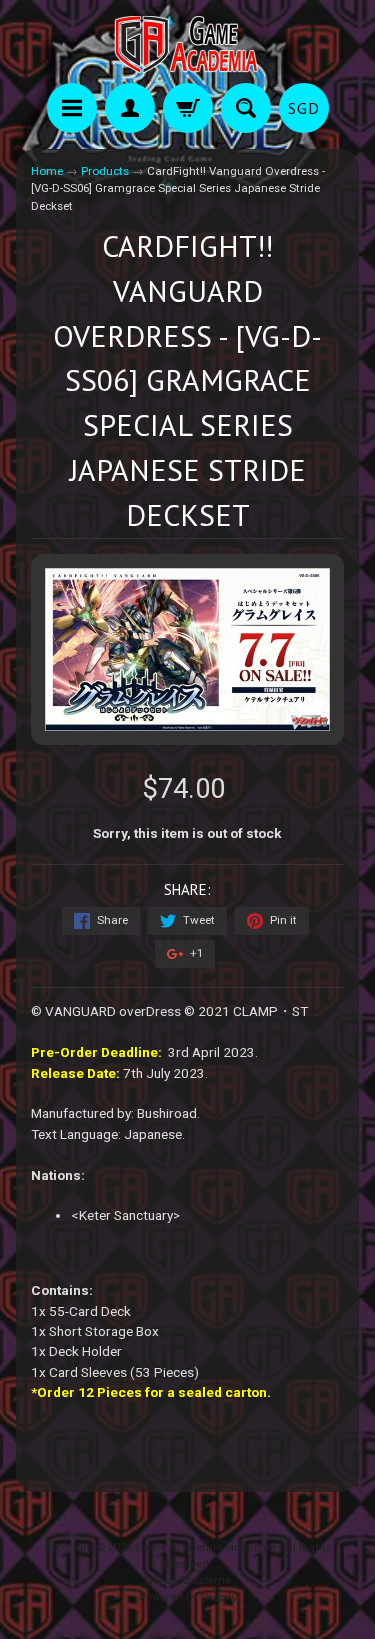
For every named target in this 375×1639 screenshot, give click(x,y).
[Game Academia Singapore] (188, 44)
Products (105, 171)
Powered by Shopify (188, 1597)
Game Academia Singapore (205, 1547)
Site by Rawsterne (187, 1580)
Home (47, 171)
